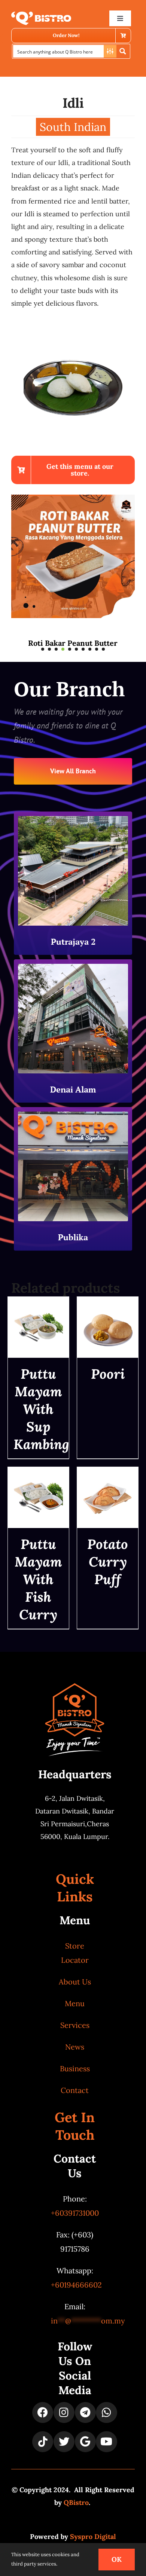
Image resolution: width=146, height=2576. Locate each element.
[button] (43, 649)
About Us (75, 1982)
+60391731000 (75, 2213)
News (75, 2047)
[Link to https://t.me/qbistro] (85, 2412)
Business (75, 2068)
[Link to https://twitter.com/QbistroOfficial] (64, 2442)
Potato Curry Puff (108, 1562)
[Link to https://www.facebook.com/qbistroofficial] (43, 2412)
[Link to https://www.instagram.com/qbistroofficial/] (64, 2412)
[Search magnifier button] (123, 51)
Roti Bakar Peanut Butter (73, 643)
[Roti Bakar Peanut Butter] (73, 499)
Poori (108, 1374)
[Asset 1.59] (41, 15)
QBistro (76, 2502)
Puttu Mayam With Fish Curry (38, 1579)
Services (75, 2025)
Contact (75, 2090)
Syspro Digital (93, 2537)
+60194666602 (76, 2285)
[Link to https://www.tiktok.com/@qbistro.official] (43, 2442)
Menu (75, 2003)
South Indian (73, 127)
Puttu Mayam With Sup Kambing (41, 1409)
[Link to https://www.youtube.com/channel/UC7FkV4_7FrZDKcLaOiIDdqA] (106, 2442)
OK (117, 2559)
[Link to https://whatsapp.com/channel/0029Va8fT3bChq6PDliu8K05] (106, 2412)
